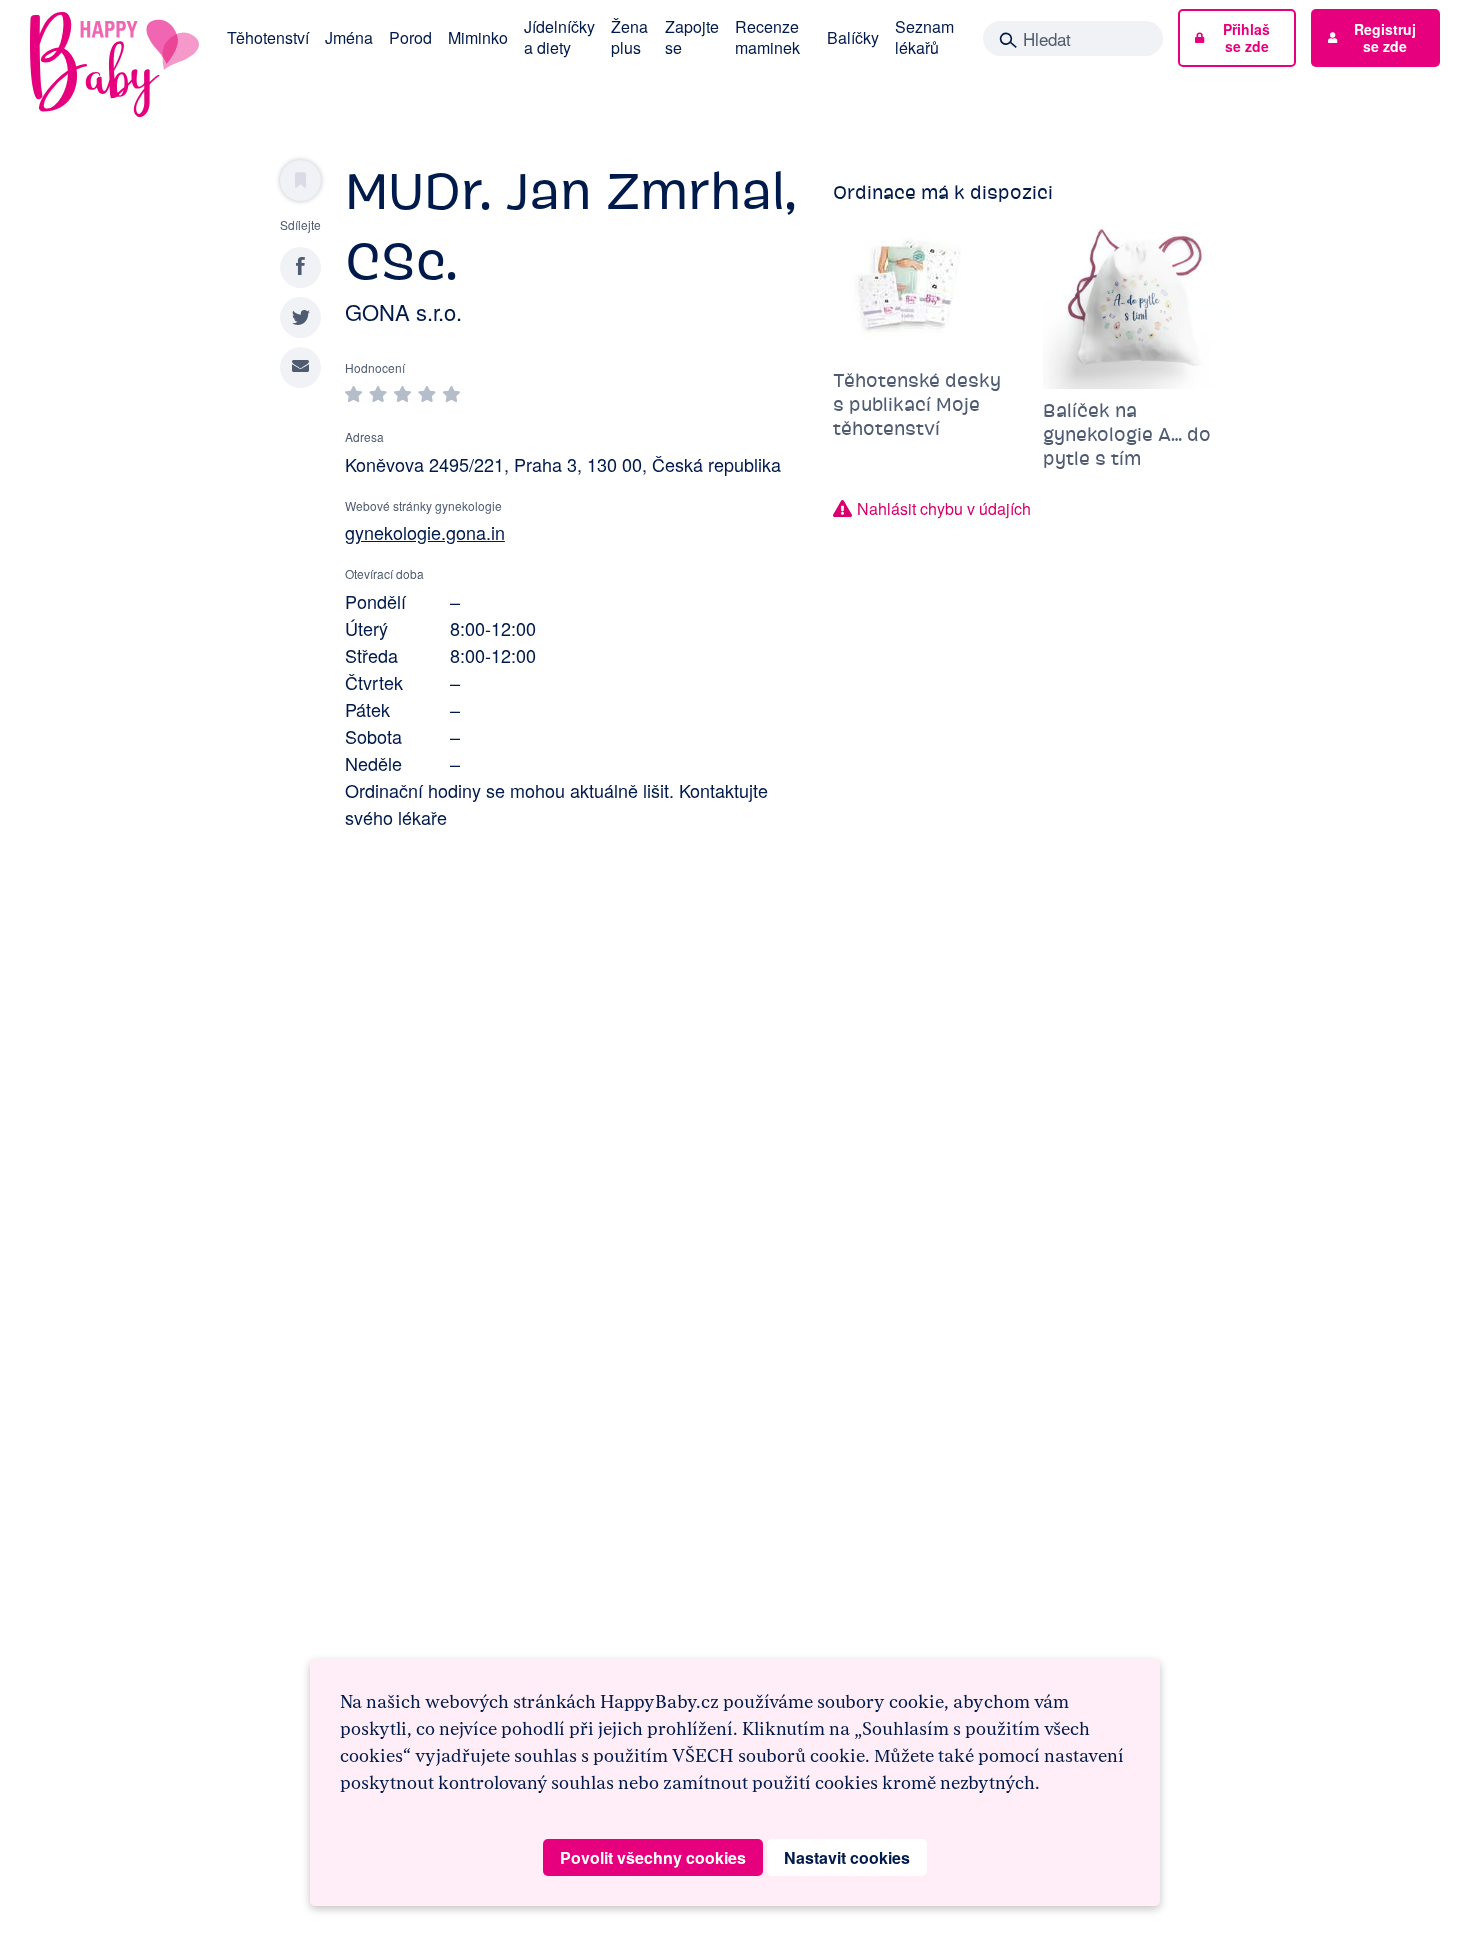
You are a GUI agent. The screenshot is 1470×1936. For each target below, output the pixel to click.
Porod (410, 37)
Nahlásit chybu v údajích (944, 508)
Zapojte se (692, 37)
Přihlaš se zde (1246, 37)
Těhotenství (268, 37)
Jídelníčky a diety (559, 37)
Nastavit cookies (847, 1857)
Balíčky (853, 37)
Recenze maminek (767, 37)
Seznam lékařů (924, 37)
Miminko (478, 37)
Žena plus (629, 37)
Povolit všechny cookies (653, 1857)
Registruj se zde (1385, 37)
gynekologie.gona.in (425, 532)
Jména (349, 37)
